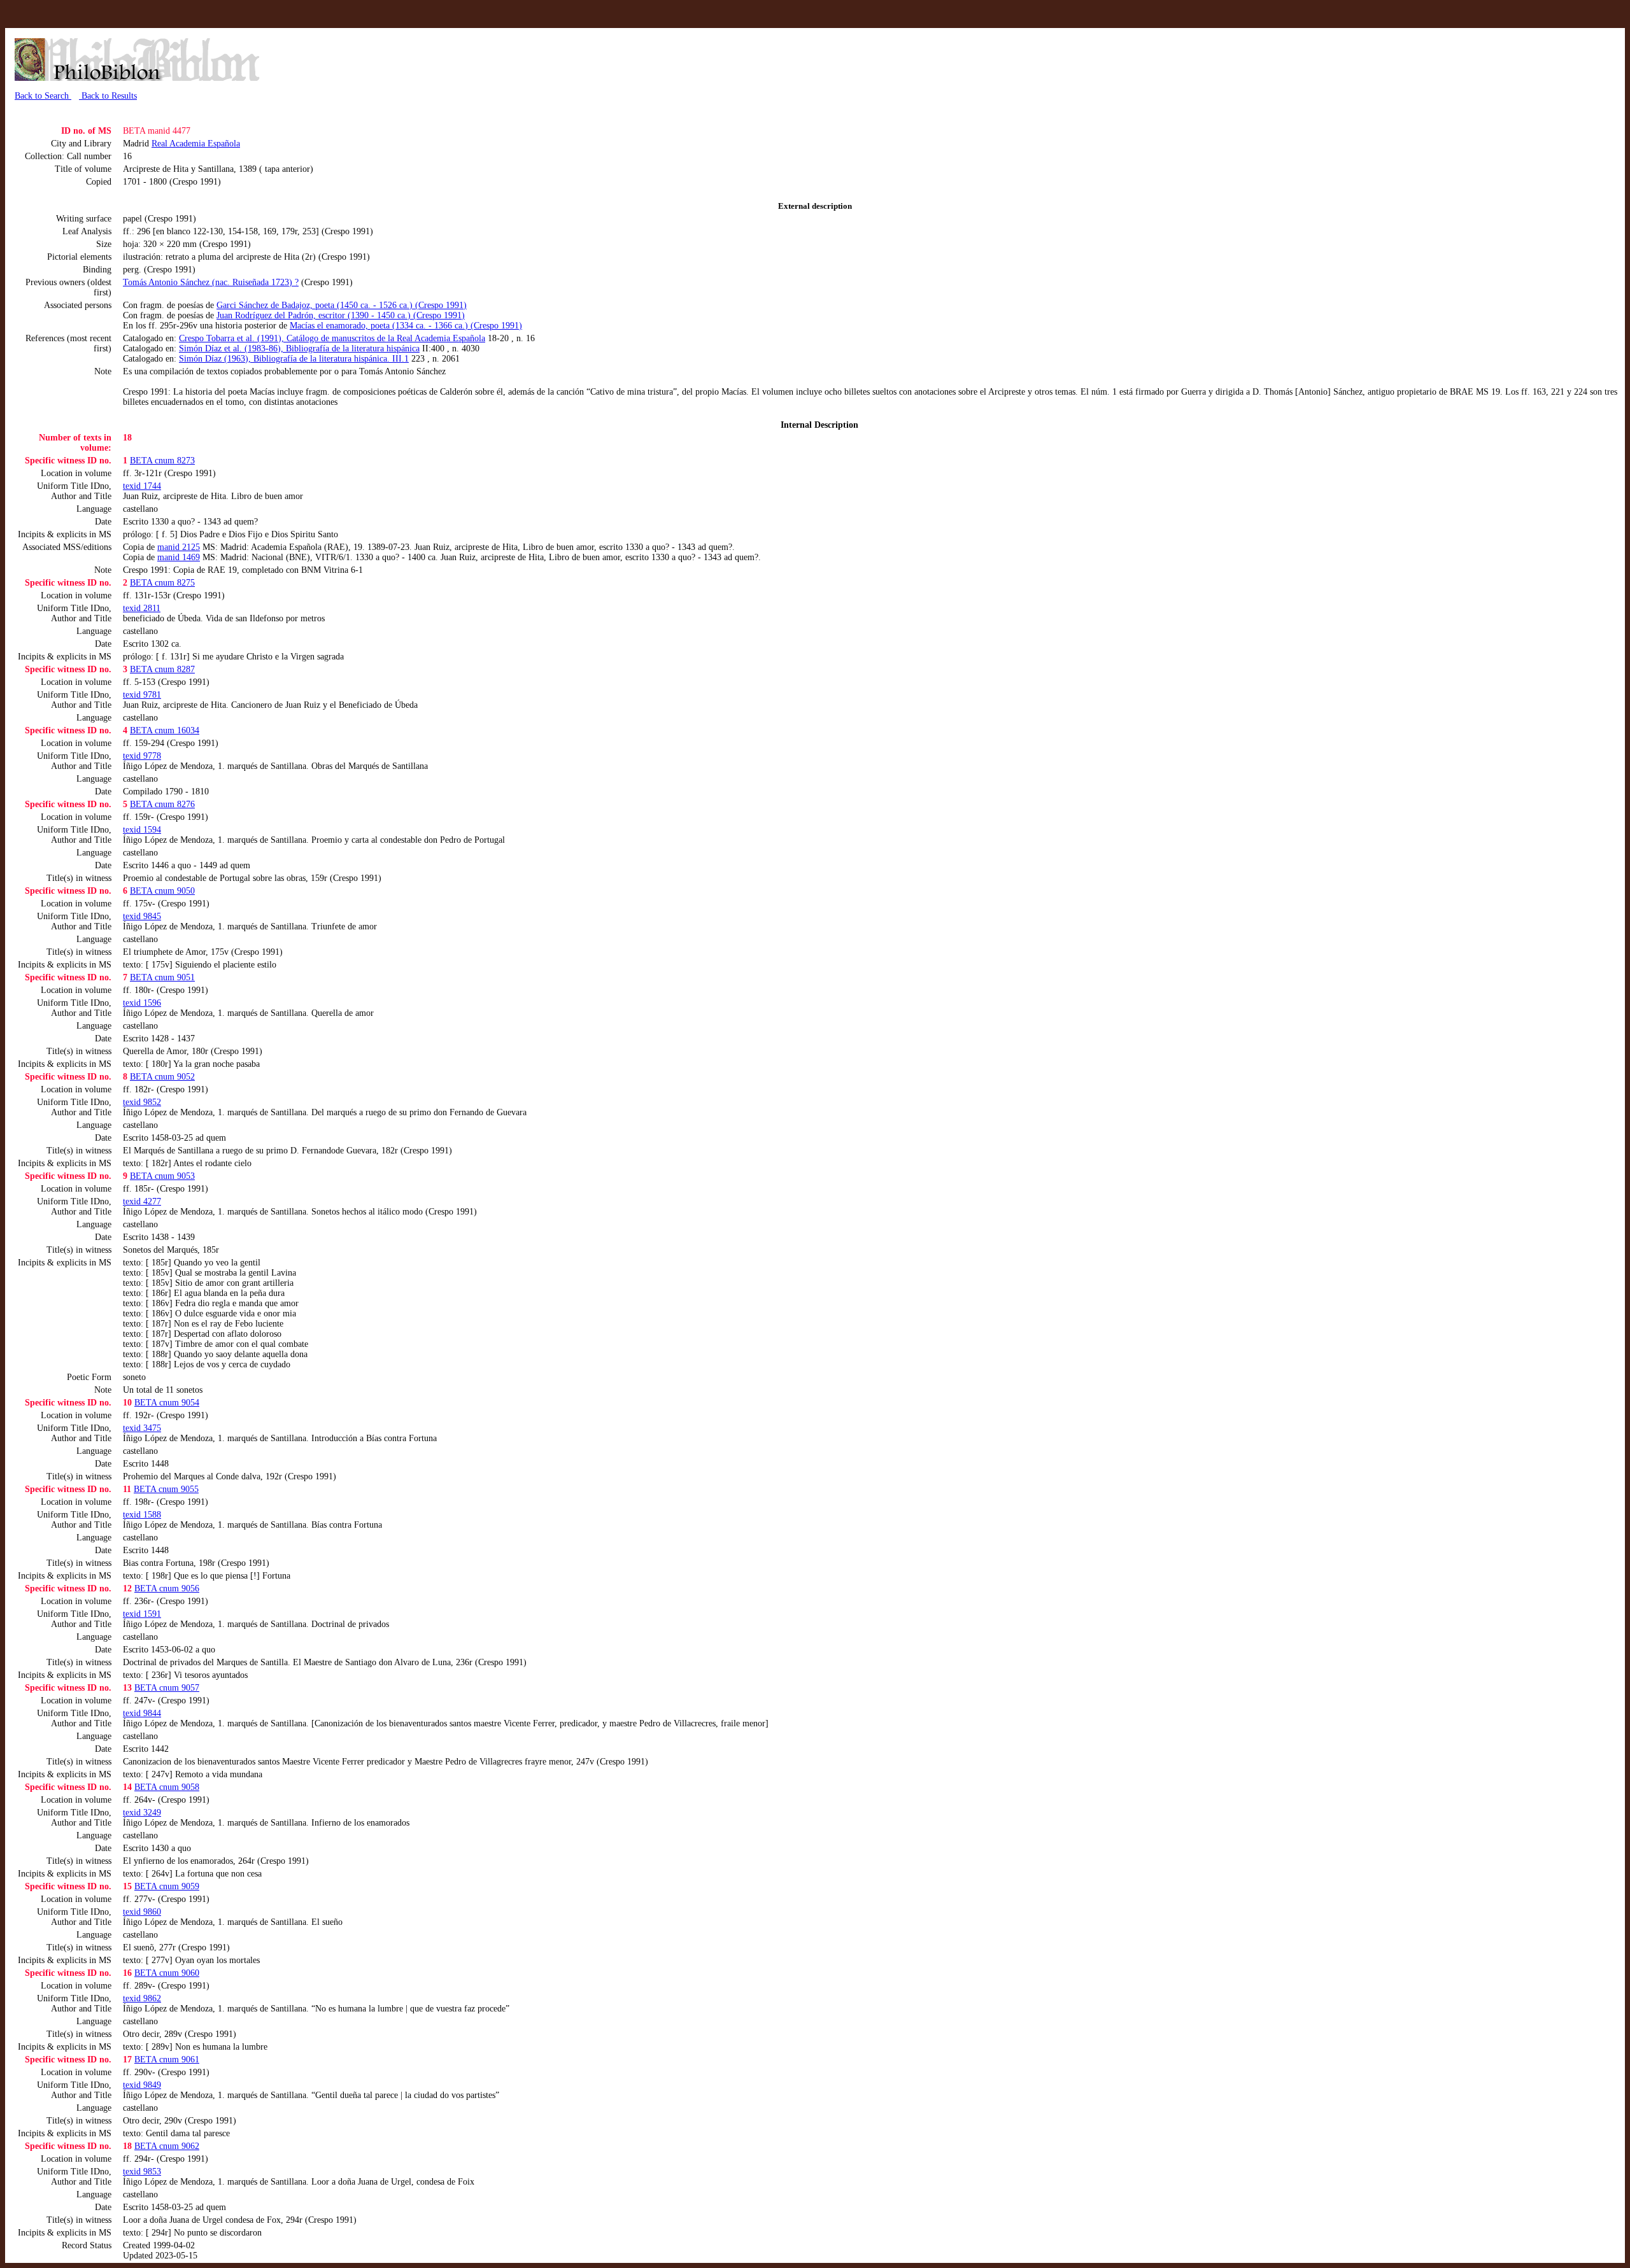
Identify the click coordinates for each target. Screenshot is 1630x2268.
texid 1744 (142, 486)
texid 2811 (142, 608)
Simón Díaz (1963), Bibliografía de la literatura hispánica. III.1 (294, 359)
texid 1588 (142, 1515)
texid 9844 (142, 1713)
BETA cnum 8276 (162, 804)
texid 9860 (142, 1912)
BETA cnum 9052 (162, 1077)
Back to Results (108, 96)
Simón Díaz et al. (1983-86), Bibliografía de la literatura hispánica (299, 349)
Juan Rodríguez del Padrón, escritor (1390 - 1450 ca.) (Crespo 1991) (341, 315)
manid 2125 (179, 547)
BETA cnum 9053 (162, 1176)
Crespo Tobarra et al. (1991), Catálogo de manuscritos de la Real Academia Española (332, 338)
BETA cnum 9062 (167, 2146)
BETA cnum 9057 (167, 1688)
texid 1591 (142, 1614)
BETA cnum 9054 (167, 1403)
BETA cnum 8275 (162, 583)
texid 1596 (142, 1003)
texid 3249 (142, 1813)
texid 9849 (142, 2085)
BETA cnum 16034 (165, 730)
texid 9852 (142, 1102)
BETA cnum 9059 (167, 1886)
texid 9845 (142, 916)
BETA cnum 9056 (167, 1588)
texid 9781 (142, 695)
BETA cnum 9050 (162, 891)
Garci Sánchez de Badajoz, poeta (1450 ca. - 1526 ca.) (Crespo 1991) (342, 305)
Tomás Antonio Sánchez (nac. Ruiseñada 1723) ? (211, 282)
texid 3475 (142, 1428)
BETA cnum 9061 (167, 2060)
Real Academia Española (196, 144)
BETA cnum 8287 (162, 669)
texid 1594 (142, 830)
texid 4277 (142, 1201)
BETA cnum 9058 (167, 1787)
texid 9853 (142, 2172)
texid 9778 (142, 756)
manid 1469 (179, 557)
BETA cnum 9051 (162, 977)
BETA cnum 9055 (166, 1489)
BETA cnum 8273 (162, 461)
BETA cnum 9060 (167, 1973)
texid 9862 (142, 1998)
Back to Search (43, 96)
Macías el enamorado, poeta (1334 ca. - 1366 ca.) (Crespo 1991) (406, 326)
